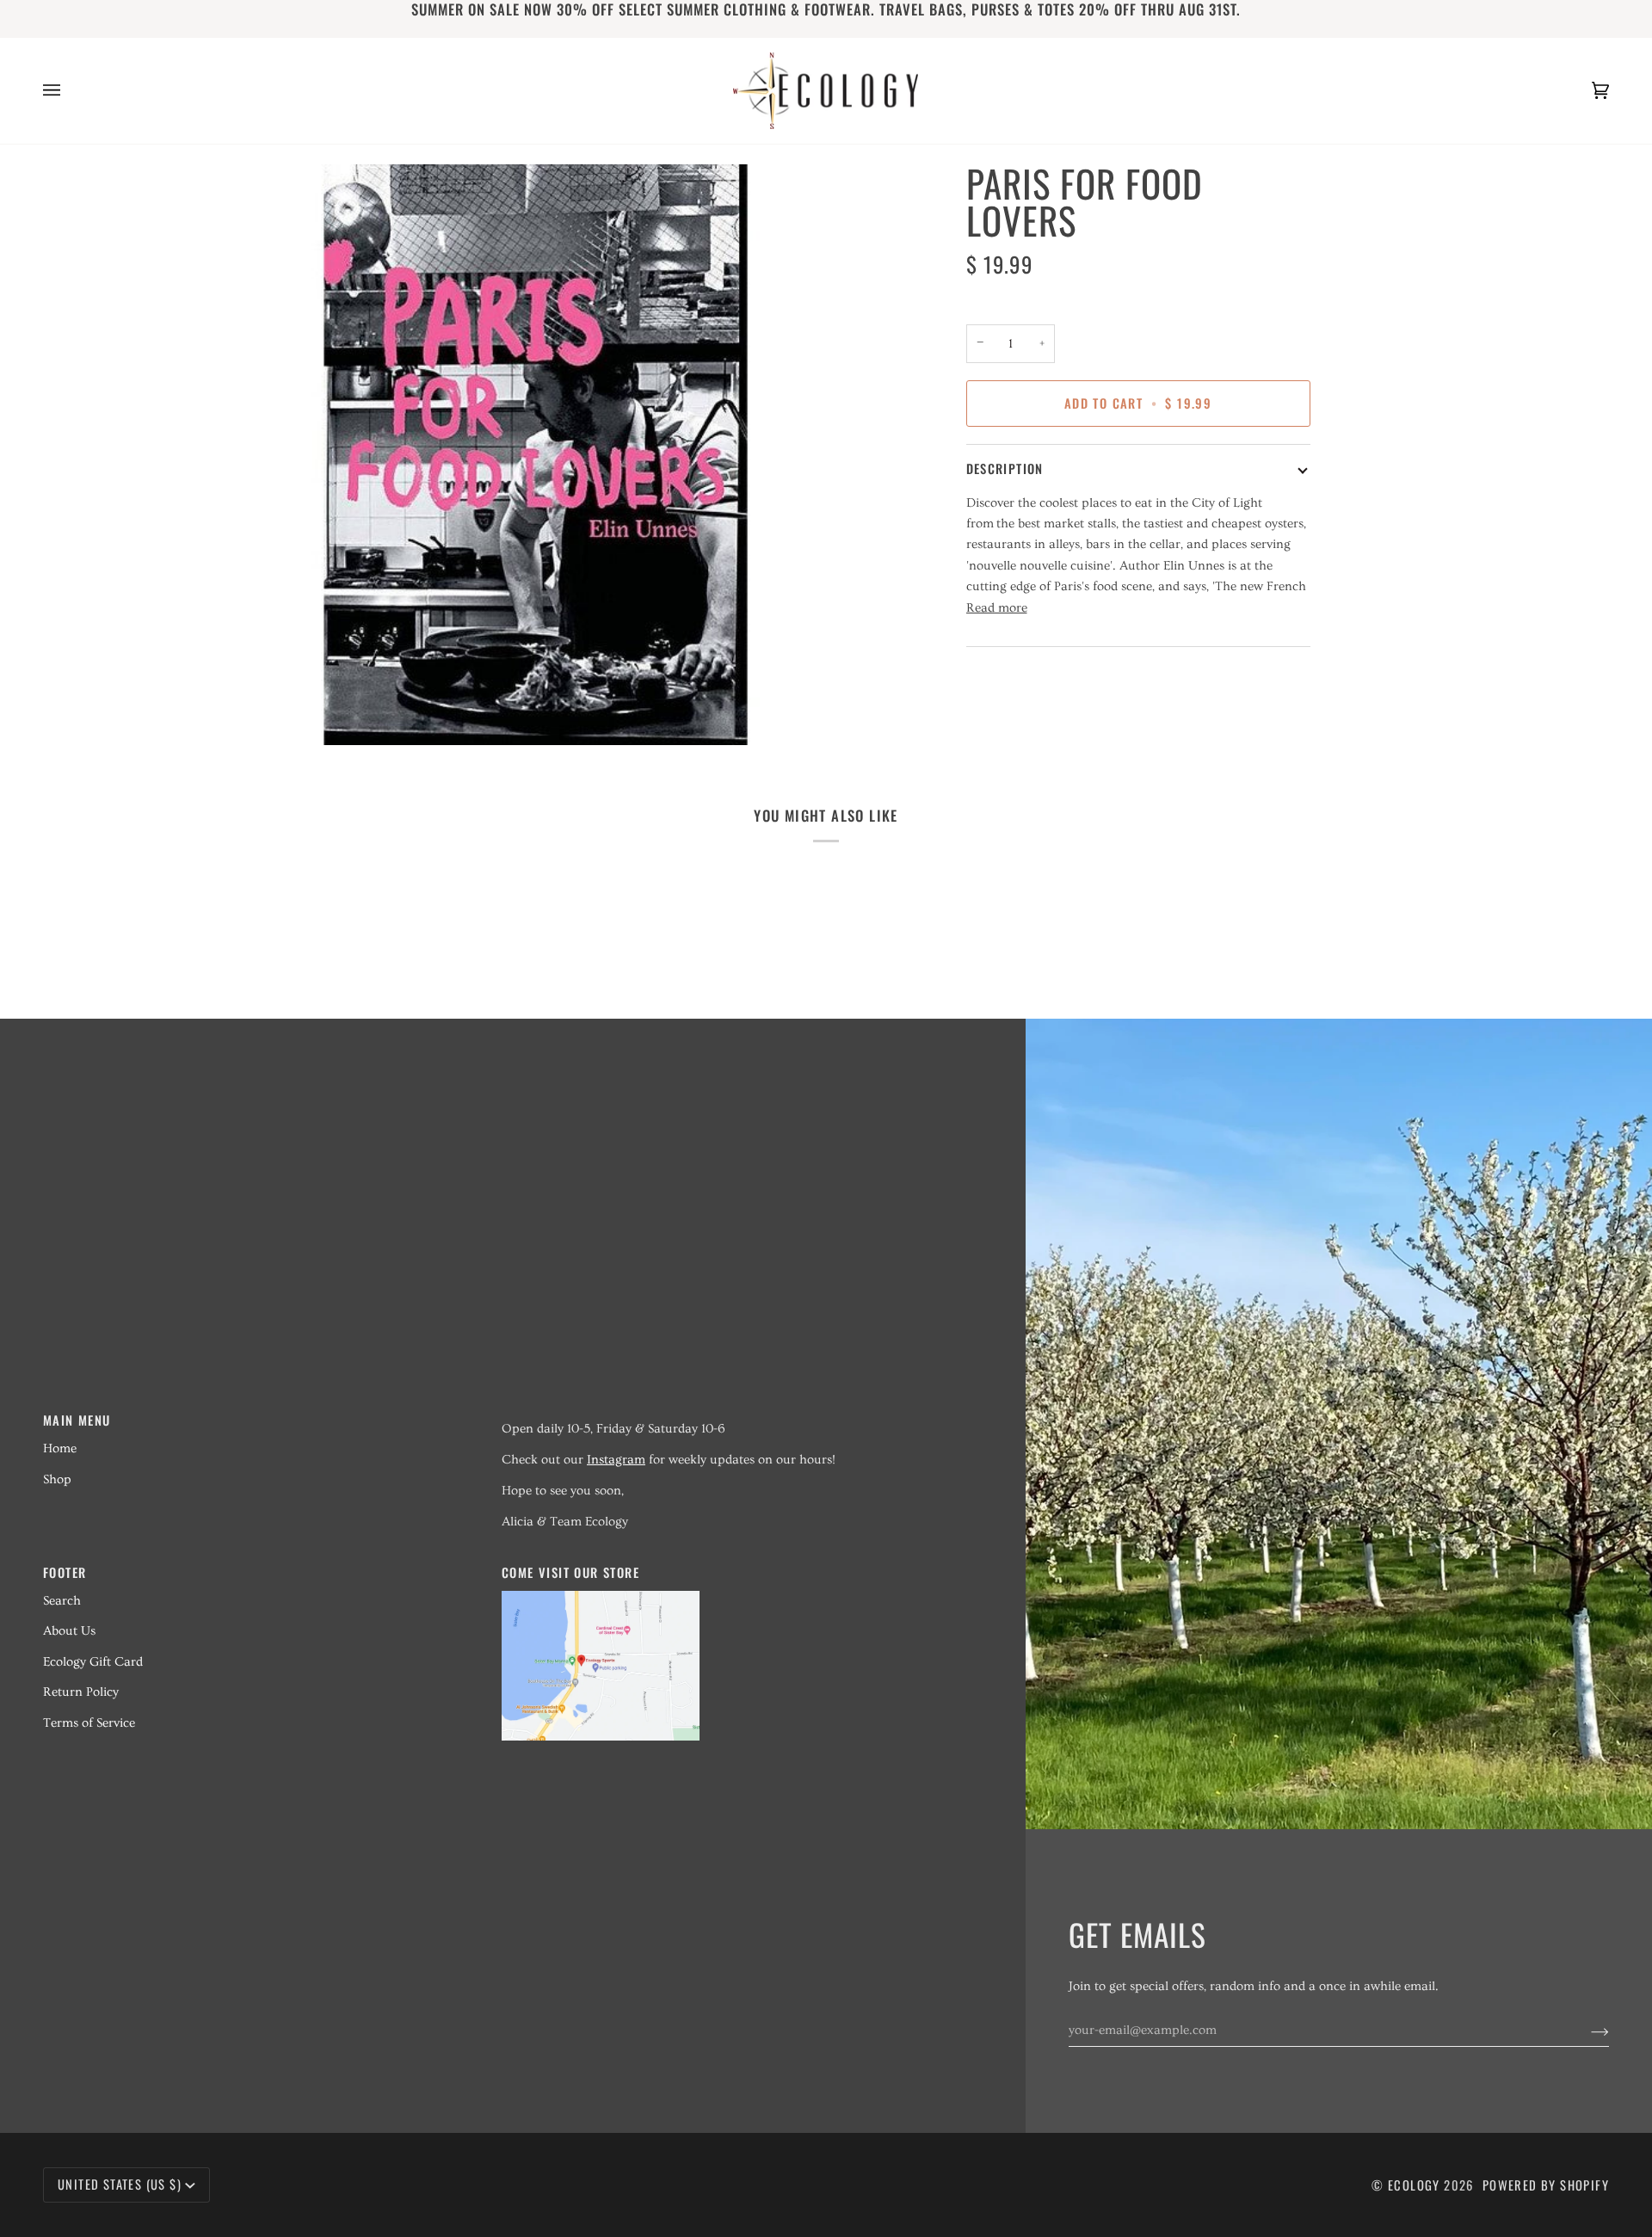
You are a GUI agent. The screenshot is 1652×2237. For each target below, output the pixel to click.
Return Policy (81, 1692)
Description (1005, 468)
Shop (57, 1479)
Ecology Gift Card (93, 1662)
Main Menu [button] (77, 1420)
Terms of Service (89, 1723)
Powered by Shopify (1546, 2185)
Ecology (1416, 2185)
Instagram (616, 1460)
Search (62, 1601)
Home (60, 1448)
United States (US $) (120, 2184)
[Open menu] (69, 91)
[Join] (1586, 2031)
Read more (997, 608)
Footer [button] (65, 1572)
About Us (69, 1631)
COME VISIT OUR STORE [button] (570, 1572)
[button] (721, 1414)
